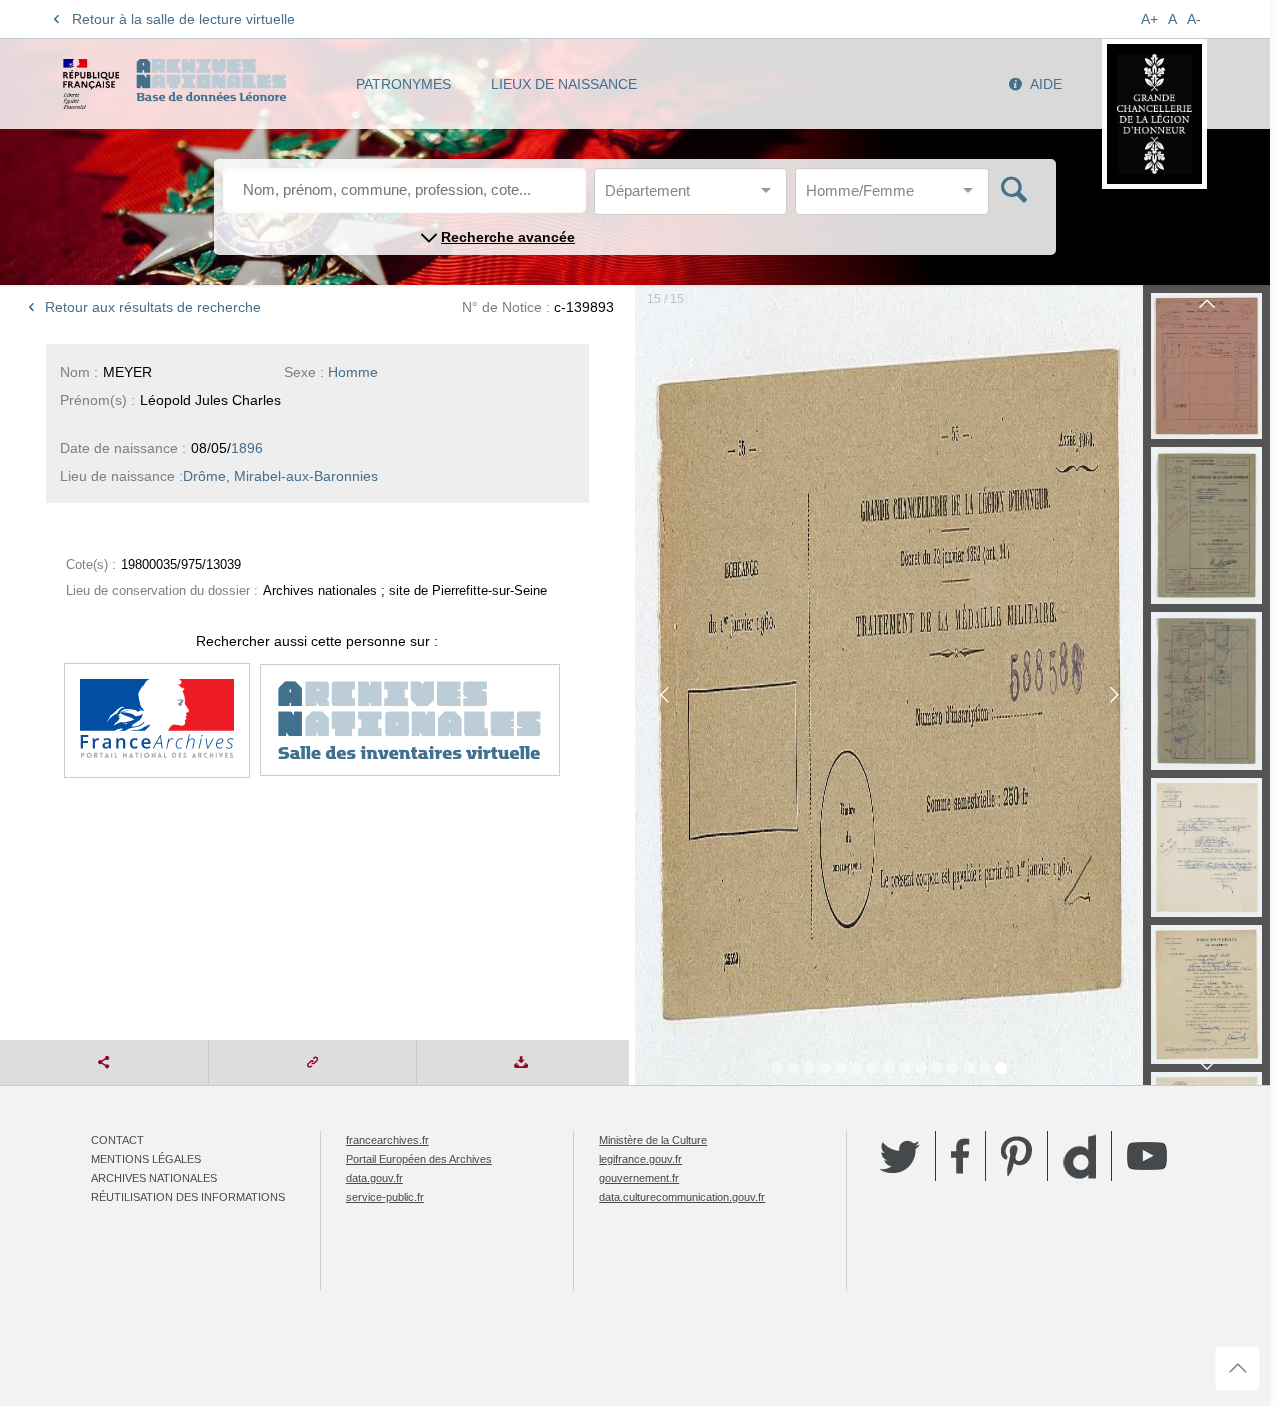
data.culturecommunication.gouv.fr (682, 1197)
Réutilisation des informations (188, 1197)
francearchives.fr (387, 1140)
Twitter (900, 1156)
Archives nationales (154, 1178)
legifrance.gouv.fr (640, 1159)
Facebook (960, 1156)
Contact (117, 1140)
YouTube (1147, 1156)
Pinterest (1016, 1156)
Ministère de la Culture (653, 1140)
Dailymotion (1079, 1156)
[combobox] (695, 196)
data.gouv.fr (374, 1178)
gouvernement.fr (639, 1178)
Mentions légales (146, 1159)
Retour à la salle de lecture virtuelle (183, 19)
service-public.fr (385, 1197)
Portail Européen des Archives (419, 1159)
